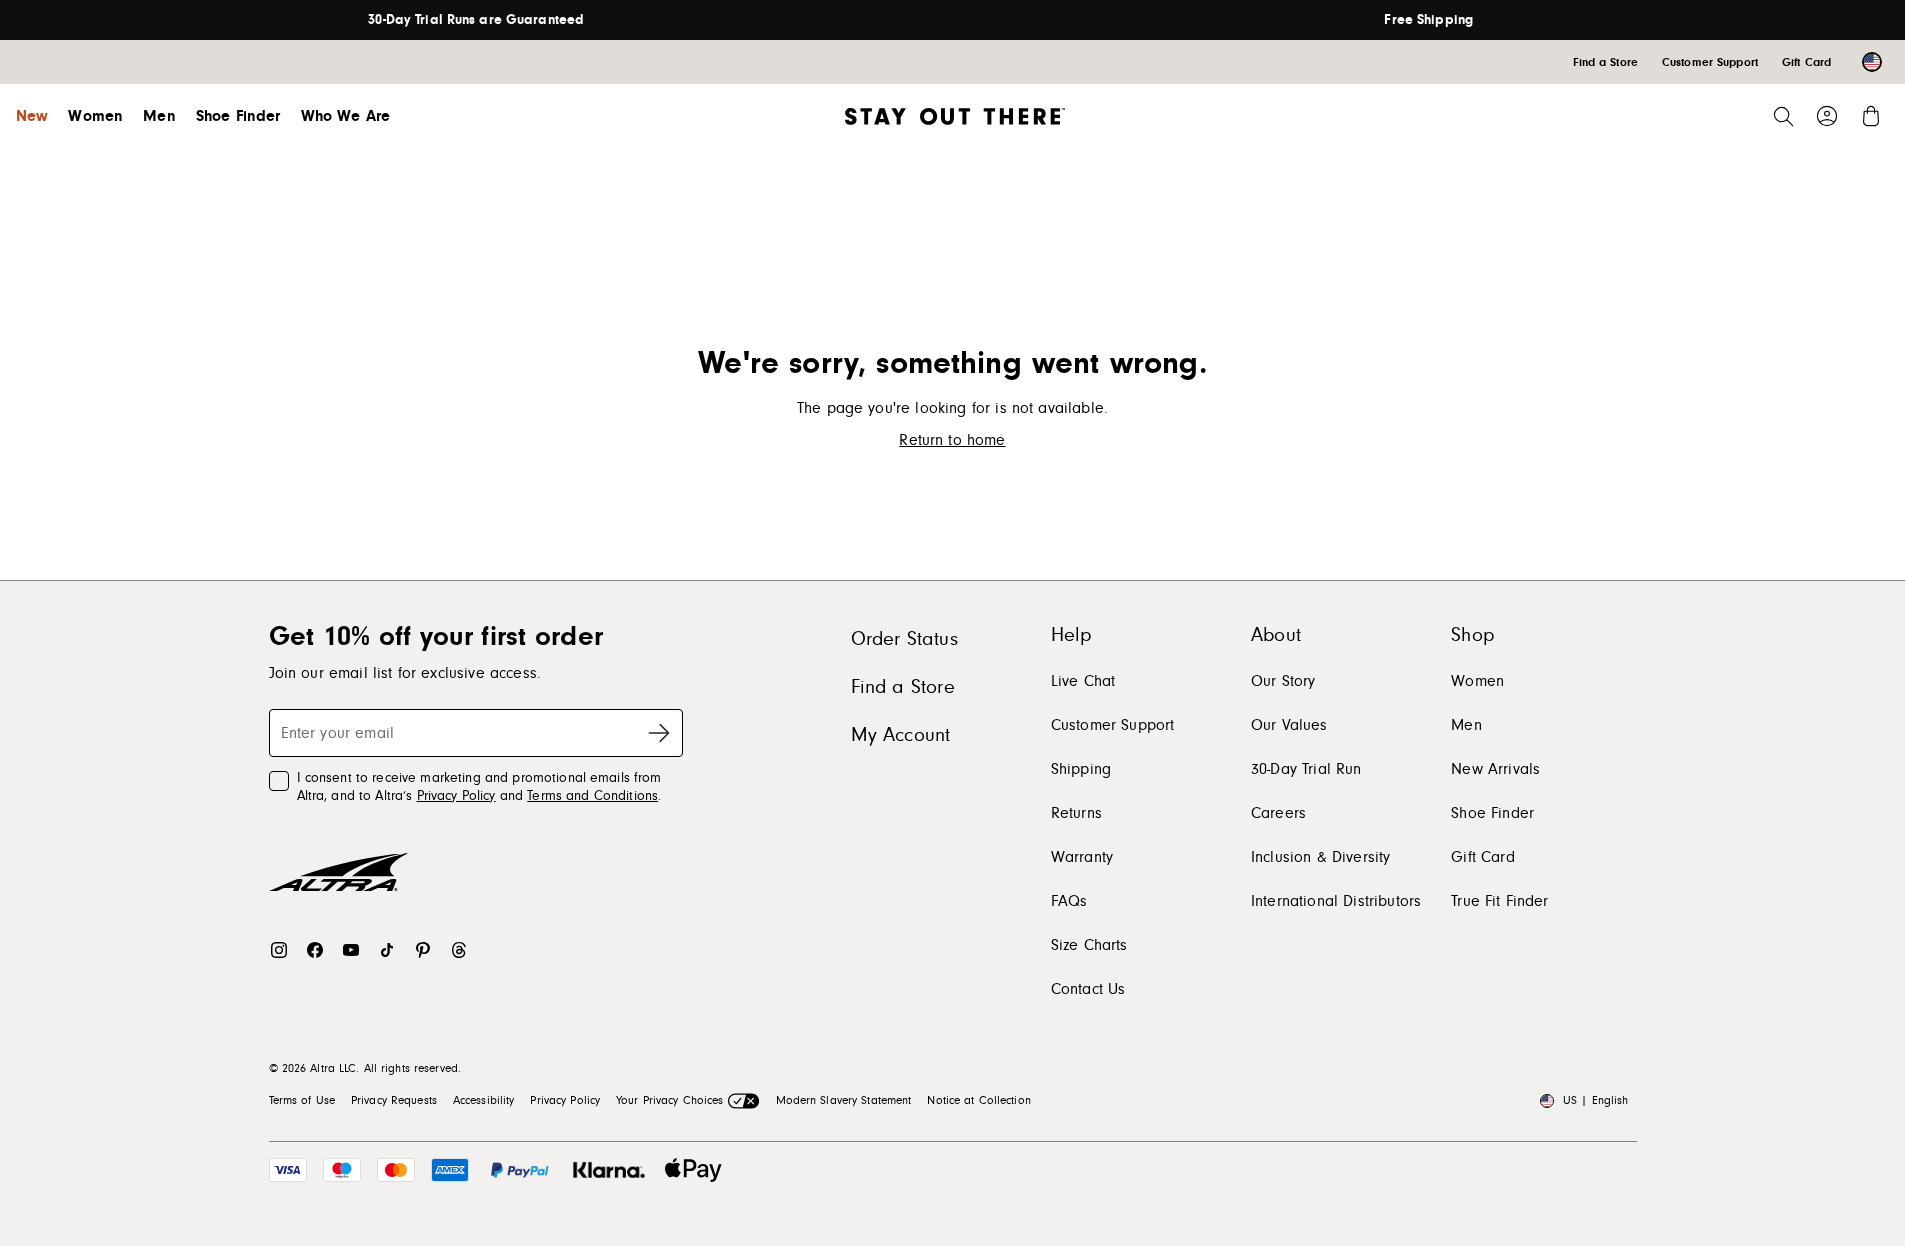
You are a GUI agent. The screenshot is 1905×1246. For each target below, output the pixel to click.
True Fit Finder (1499, 901)
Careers (1278, 813)
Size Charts (1089, 945)
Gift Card (1482, 857)
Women (95, 116)
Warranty (1082, 857)
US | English (1595, 1100)
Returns (1076, 813)
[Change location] (1872, 62)
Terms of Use (302, 1100)
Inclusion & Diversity (1320, 857)
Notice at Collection (978, 1100)
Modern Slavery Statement (844, 1100)
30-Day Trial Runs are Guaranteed (476, 20)
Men (159, 116)
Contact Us (1088, 989)
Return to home (952, 440)
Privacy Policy (456, 796)
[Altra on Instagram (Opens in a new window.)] (279, 950)
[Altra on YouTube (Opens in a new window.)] (351, 950)
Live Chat (1083, 681)
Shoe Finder (238, 116)
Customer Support (1113, 725)
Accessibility (484, 1100)
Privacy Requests (394, 1100)
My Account (901, 735)
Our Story (1283, 681)
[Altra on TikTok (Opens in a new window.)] (387, 950)
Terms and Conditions (592, 796)
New (32, 116)
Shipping (1081, 769)
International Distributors (1336, 901)
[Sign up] (659, 733)
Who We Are (346, 116)
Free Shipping (1428, 20)
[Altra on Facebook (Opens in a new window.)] (315, 950)
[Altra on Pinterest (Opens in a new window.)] (423, 950)
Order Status (904, 639)
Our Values (1289, 725)
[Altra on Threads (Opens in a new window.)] (459, 950)
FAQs (1069, 901)
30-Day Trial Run (1306, 769)
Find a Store (903, 687)
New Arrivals (1495, 769)
